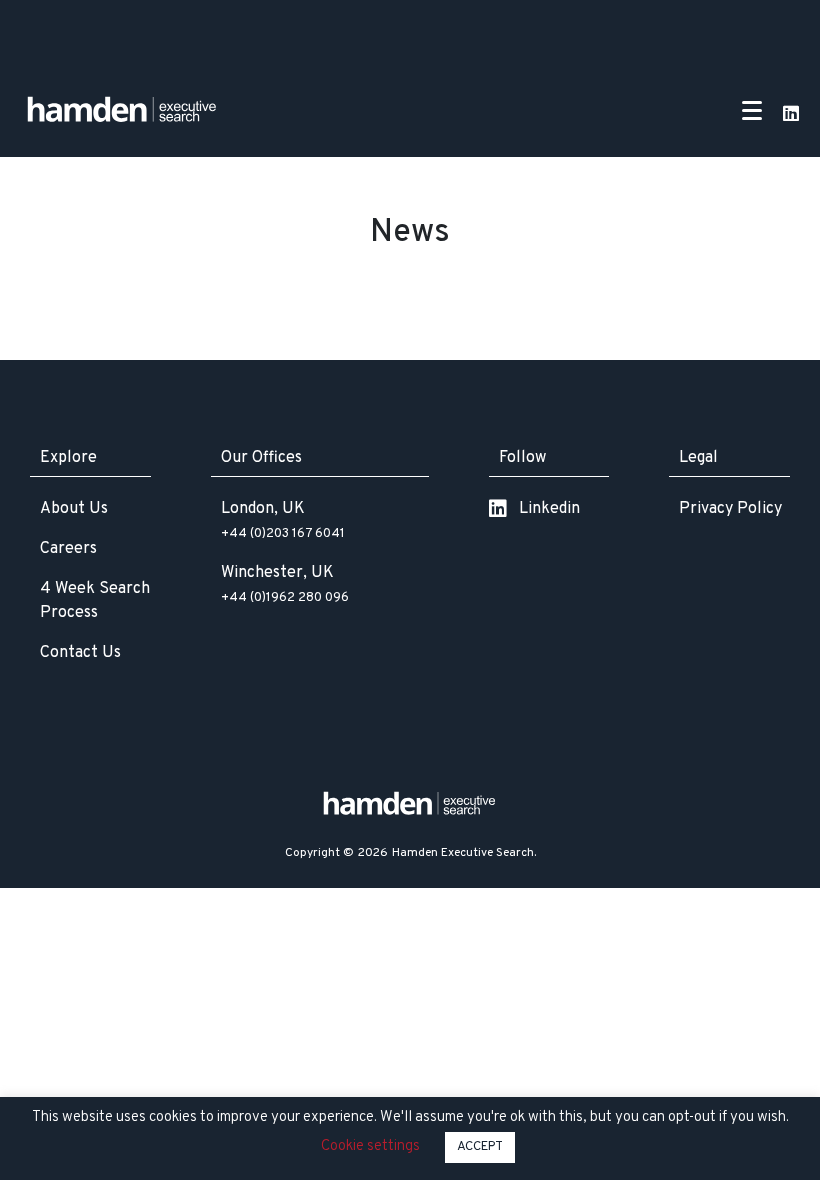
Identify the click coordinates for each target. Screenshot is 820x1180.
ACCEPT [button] (480, 1147)
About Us (74, 509)
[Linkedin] (791, 113)
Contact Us (80, 653)
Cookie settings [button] (370, 1146)
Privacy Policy (730, 509)
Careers (68, 549)
